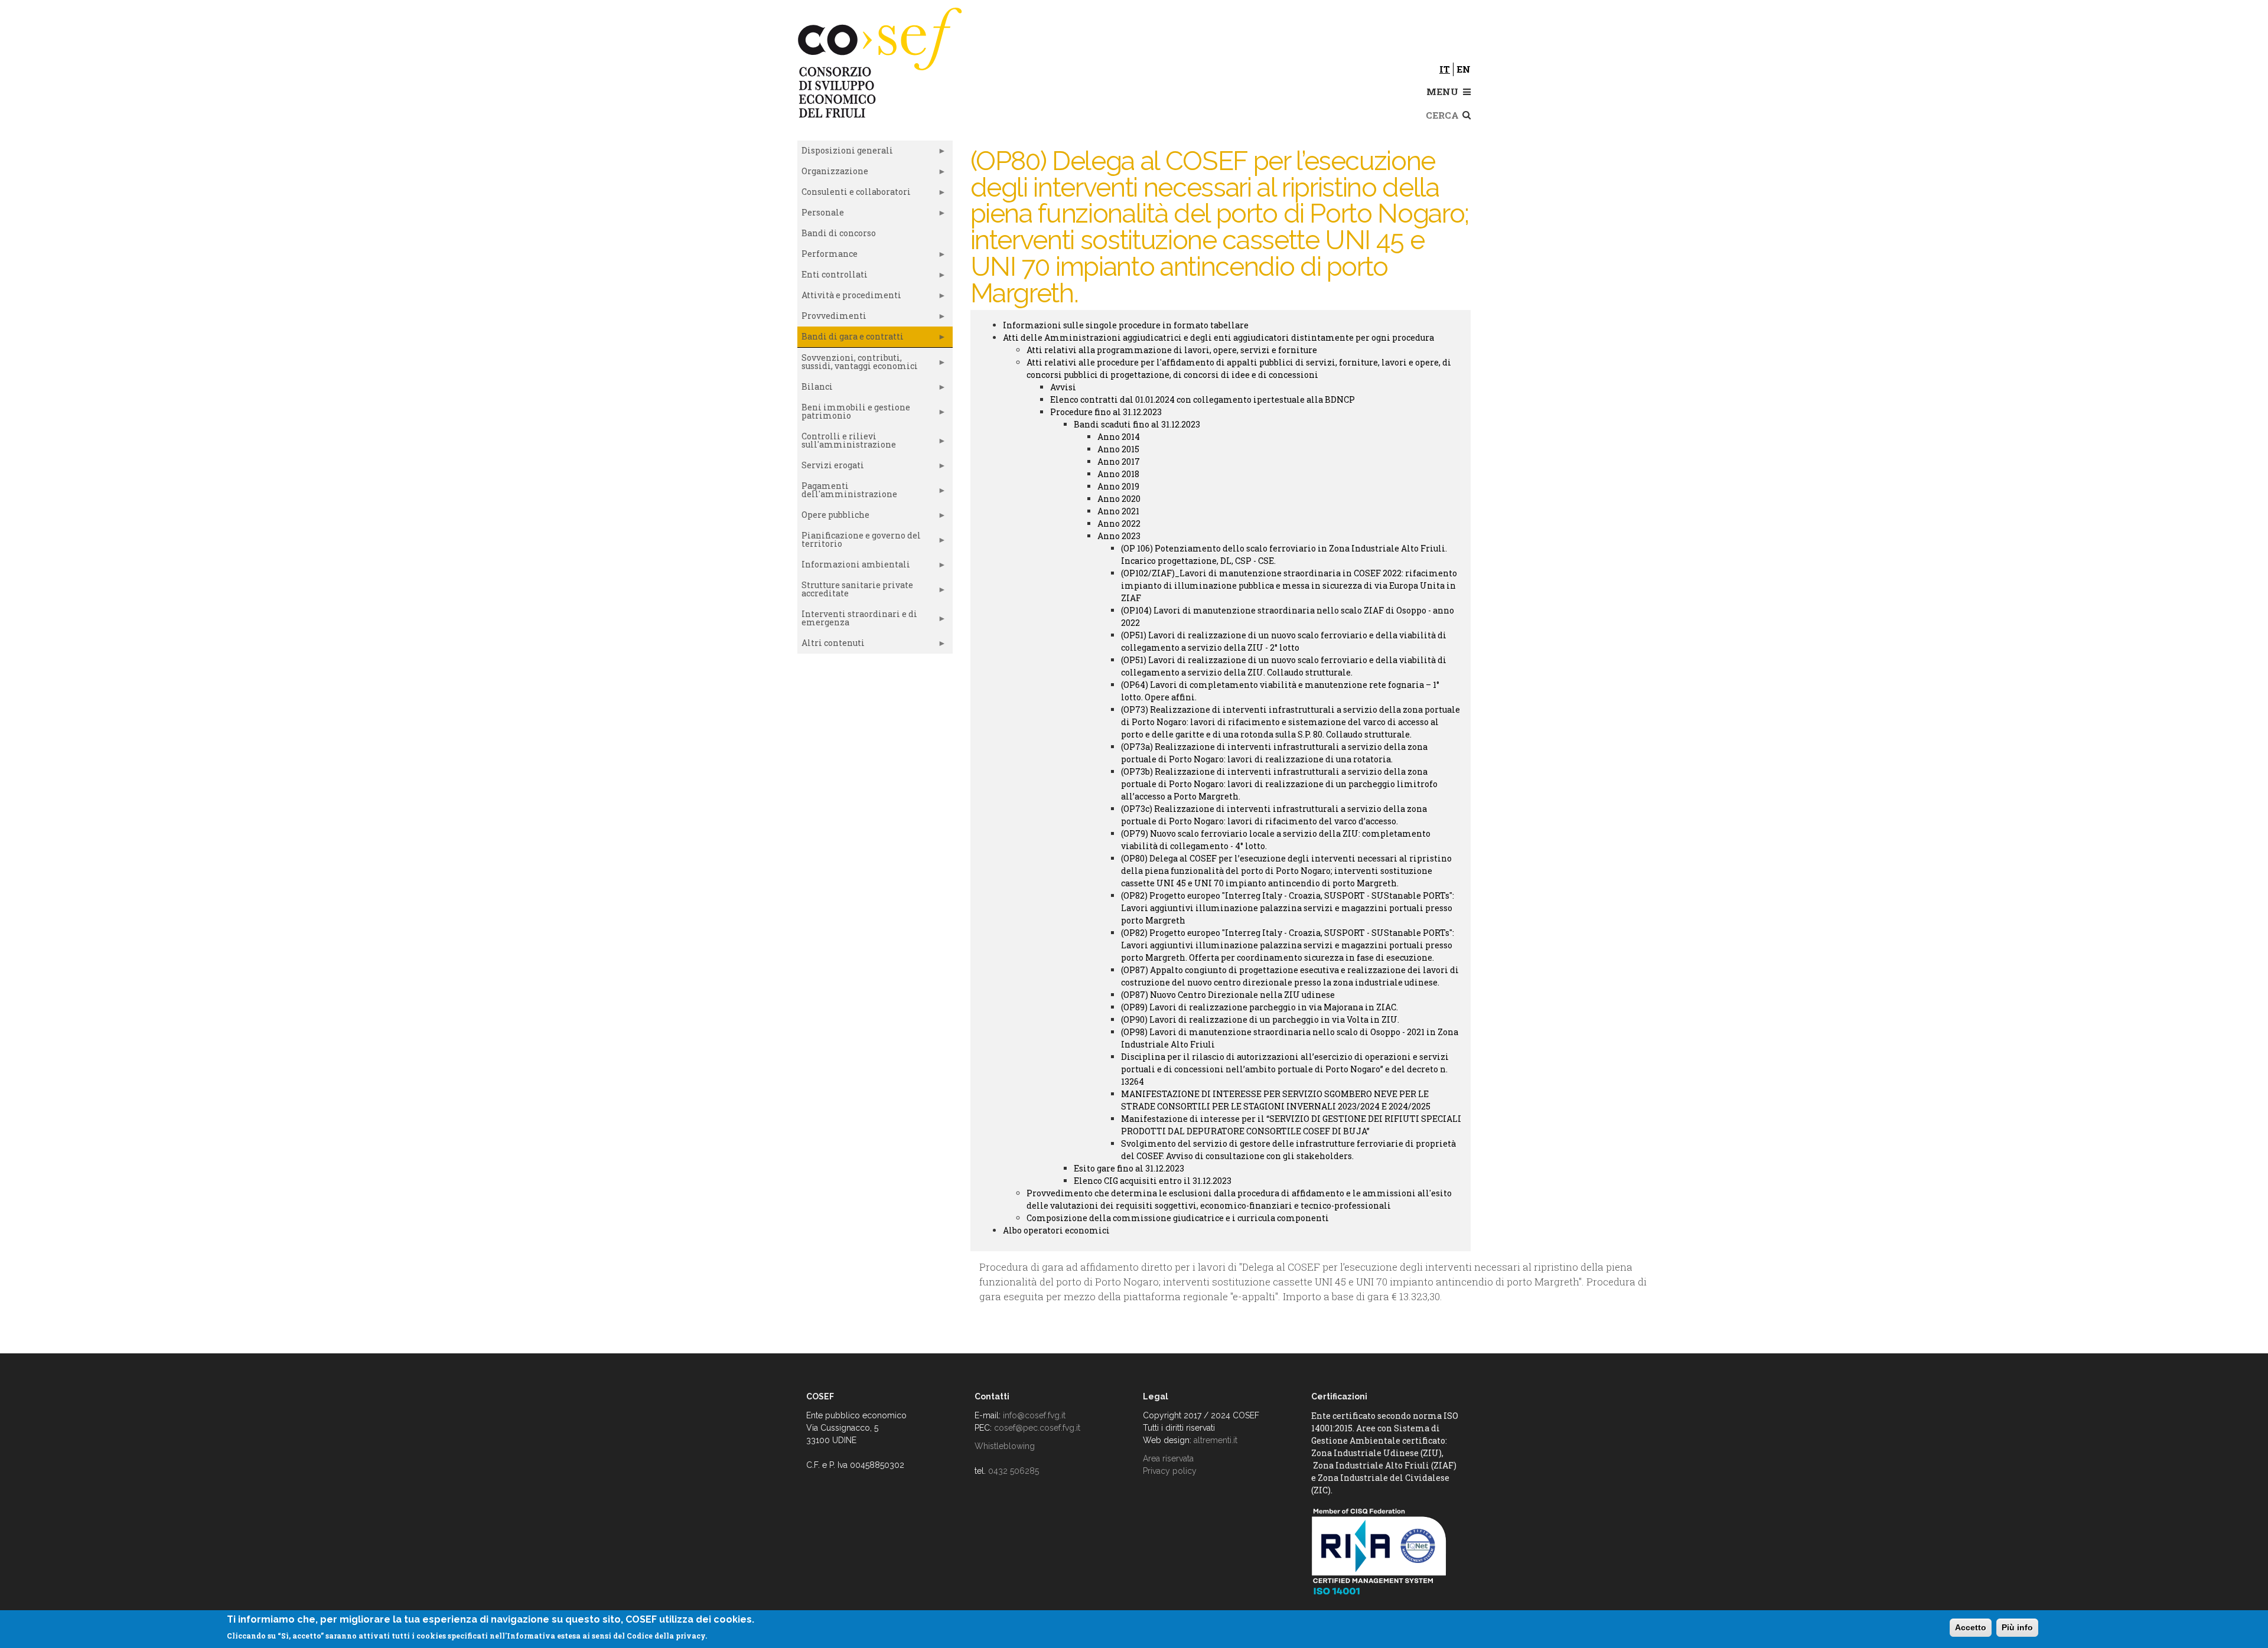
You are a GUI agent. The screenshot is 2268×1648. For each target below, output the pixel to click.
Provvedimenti (832, 318)
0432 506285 (1014, 1471)
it (1445, 69)
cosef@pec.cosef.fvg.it (1037, 1428)
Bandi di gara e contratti (850, 339)
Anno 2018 (1118, 474)
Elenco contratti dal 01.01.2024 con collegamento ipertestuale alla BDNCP (1203, 399)
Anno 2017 (1119, 461)
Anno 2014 (1119, 437)
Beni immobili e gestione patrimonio (854, 414)
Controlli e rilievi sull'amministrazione (847, 443)
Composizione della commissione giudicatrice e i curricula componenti (1178, 1218)
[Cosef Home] (882, 61)
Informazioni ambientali (854, 567)
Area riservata (1168, 1458)
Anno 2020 (1119, 499)
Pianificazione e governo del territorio (859, 542)
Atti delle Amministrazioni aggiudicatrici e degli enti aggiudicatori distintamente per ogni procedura (1218, 337)
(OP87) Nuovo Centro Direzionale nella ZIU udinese (1228, 995)
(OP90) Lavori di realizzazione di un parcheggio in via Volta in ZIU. (1260, 1019)
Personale (821, 215)
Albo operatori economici (1056, 1230)
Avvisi (1063, 387)
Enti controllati (832, 277)
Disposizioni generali (845, 153)
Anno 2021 (1118, 511)
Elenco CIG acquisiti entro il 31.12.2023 (1153, 1181)
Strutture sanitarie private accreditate (855, 592)
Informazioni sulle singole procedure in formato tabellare (1126, 325)
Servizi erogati (831, 468)
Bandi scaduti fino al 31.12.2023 (1137, 424)
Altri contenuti (831, 645)
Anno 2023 (1119, 536)
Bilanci (815, 389)
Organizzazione (833, 174)
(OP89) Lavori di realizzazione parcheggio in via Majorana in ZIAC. (1260, 1007)
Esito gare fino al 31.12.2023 (1129, 1168)
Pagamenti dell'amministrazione (847, 492)
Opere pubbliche (833, 517)
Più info (2017, 1627)
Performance (827, 256)
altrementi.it (1216, 1440)
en (1464, 69)
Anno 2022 (1119, 523)
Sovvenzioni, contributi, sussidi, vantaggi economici (858, 364)
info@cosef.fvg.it (1034, 1415)
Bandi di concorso (839, 233)
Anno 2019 (1118, 486)
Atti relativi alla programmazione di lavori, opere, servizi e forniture (1172, 350)
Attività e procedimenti (849, 298)
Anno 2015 (1118, 449)
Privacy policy (1170, 1471)
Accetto (1971, 1627)
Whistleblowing (1005, 1446)
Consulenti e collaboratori (854, 194)
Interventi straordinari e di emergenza (857, 621)
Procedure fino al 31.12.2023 (1106, 412)
